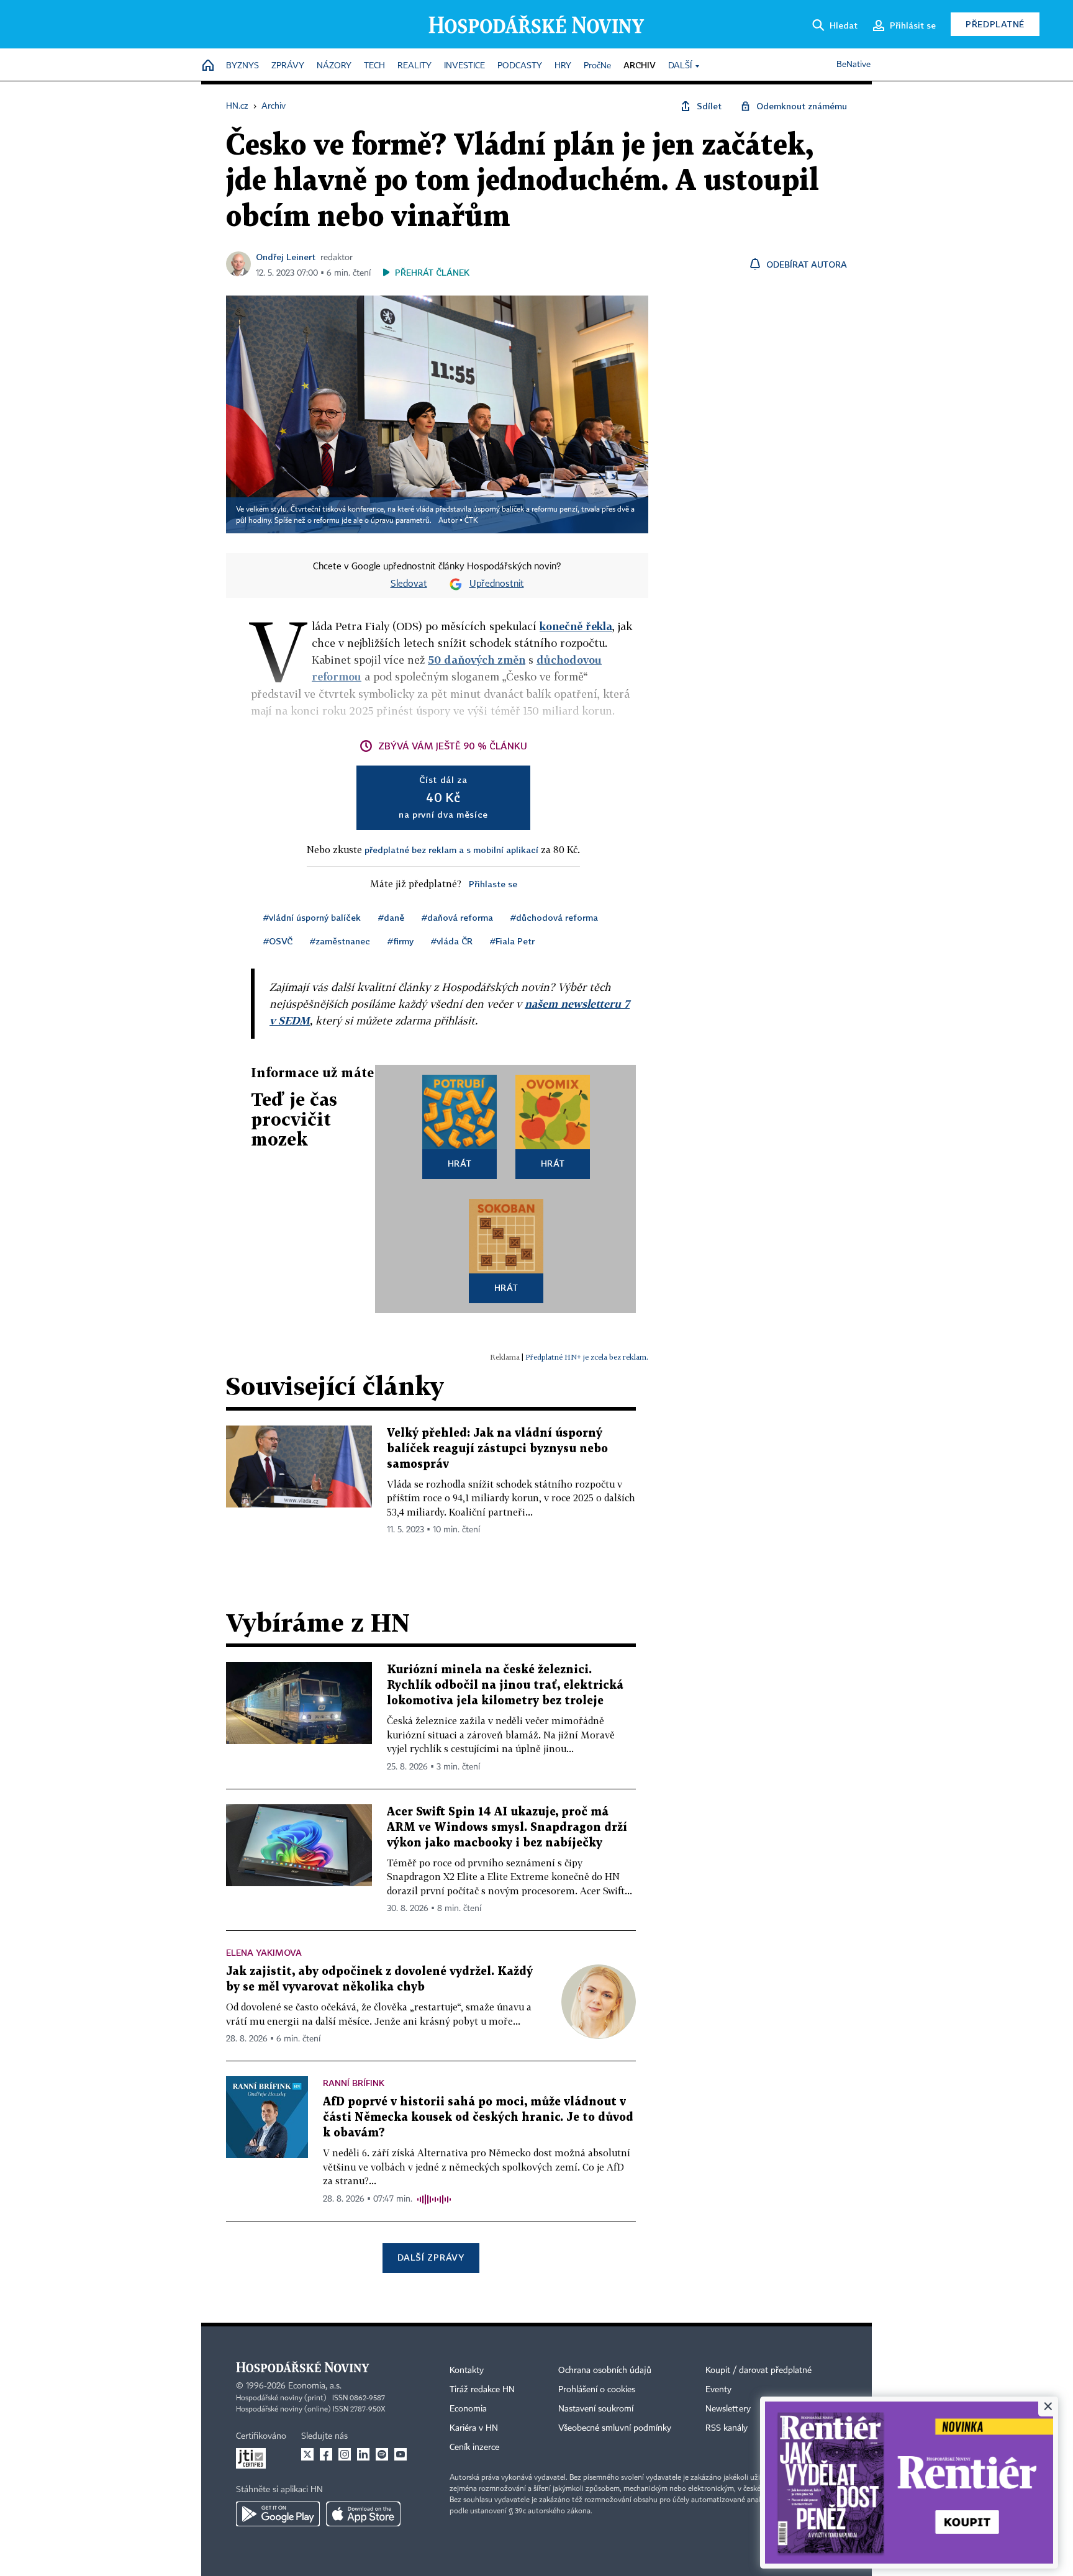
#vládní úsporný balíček (312, 917)
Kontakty (467, 2370)
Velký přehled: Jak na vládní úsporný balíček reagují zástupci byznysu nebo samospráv (497, 1449)
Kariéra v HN (474, 2428)
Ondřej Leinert (286, 257)
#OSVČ (278, 941)
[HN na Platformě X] (307, 2454)
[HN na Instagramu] (345, 2454)
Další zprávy (431, 2257)
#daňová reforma (457, 917)
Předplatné (995, 24)
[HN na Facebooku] (326, 2454)
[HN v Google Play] (278, 2514)
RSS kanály (727, 2428)
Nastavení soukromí (596, 2409)
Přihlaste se (493, 884)
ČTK (471, 521)
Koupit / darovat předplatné (758, 2370)
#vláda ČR (452, 941)
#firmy (401, 941)
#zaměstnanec (340, 941)
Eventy (718, 2390)
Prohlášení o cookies (597, 2390)
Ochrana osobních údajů (605, 2370)
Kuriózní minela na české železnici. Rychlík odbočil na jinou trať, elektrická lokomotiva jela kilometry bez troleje (505, 1685)
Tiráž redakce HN (482, 2390)
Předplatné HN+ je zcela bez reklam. (587, 1357)
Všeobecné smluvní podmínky (615, 2428)
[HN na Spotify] (382, 2454)
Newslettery (728, 2409)
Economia (468, 2409)
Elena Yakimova (264, 1952)
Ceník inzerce (474, 2447)
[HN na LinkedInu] (363, 2454)
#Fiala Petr (512, 941)
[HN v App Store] (363, 2514)
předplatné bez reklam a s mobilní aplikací (451, 850)
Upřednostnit (497, 584)
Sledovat (409, 584)
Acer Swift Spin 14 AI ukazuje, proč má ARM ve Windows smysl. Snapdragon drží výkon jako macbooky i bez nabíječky (507, 1828)
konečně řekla (576, 626)
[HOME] (208, 66)
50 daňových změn (477, 660)
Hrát (460, 1163)
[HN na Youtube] (401, 2454)
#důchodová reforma (554, 917)
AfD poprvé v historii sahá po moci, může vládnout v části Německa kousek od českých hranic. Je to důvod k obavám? (478, 2117)
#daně (391, 917)
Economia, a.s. (315, 2386)
